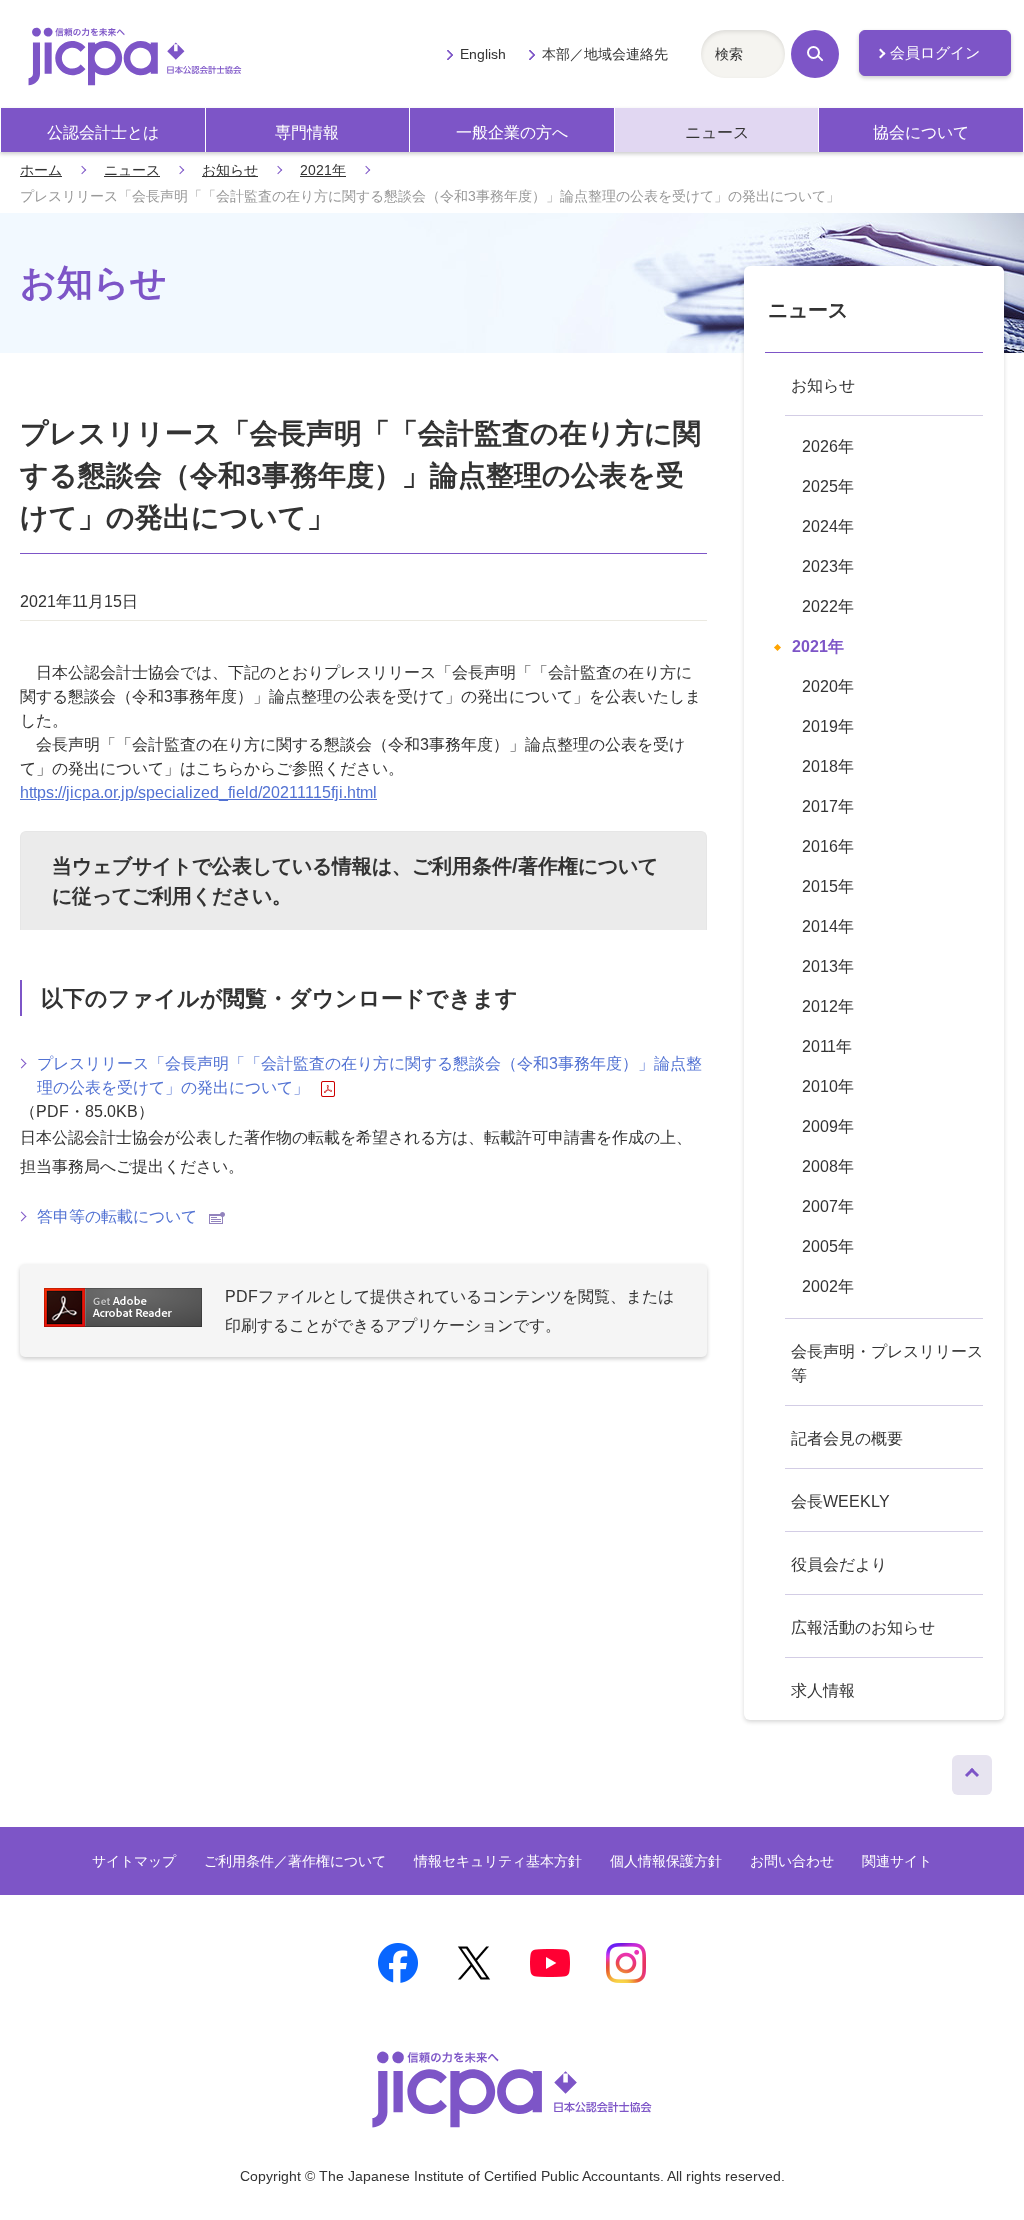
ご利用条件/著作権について (535, 866)
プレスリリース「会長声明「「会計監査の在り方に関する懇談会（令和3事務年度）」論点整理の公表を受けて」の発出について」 (369, 1075)
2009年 (828, 1126)
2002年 (828, 1286)
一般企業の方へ (512, 132)
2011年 (827, 1046)
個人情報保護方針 (666, 1861)
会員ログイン (935, 53)
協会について (921, 132)
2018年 (828, 766)
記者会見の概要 (847, 1438)
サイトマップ (134, 1861)
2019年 (828, 726)
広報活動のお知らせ (863, 1627)
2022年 (828, 606)
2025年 (828, 486)
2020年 (828, 686)
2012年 (828, 1006)
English (483, 54)
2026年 (828, 446)
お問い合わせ (792, 1861)
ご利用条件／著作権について (295, 1861)
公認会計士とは (103, 132)
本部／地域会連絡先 (605, 54)
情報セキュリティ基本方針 (498, 1861)
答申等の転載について (117, 1216)
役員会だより (839, 1564)
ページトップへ (972, 1770)
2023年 (828, 566)
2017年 (828, 806)
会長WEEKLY (840, 1501)
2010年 (828, 1086)
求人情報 (823, 1690)
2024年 (828, 526)
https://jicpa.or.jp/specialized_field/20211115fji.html (198, 792)
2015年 (828, 886)
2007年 (828, 1206)
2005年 (828, 1246)
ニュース (717, 132)
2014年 (828, 926)
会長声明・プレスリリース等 (887, 1363)
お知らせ (230, 170)
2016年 (828, 846)
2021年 (323, 170)
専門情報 (307, 132)
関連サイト (897, 1861)
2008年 (828, 1166)
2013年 (828, 966)
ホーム (41, 170)
